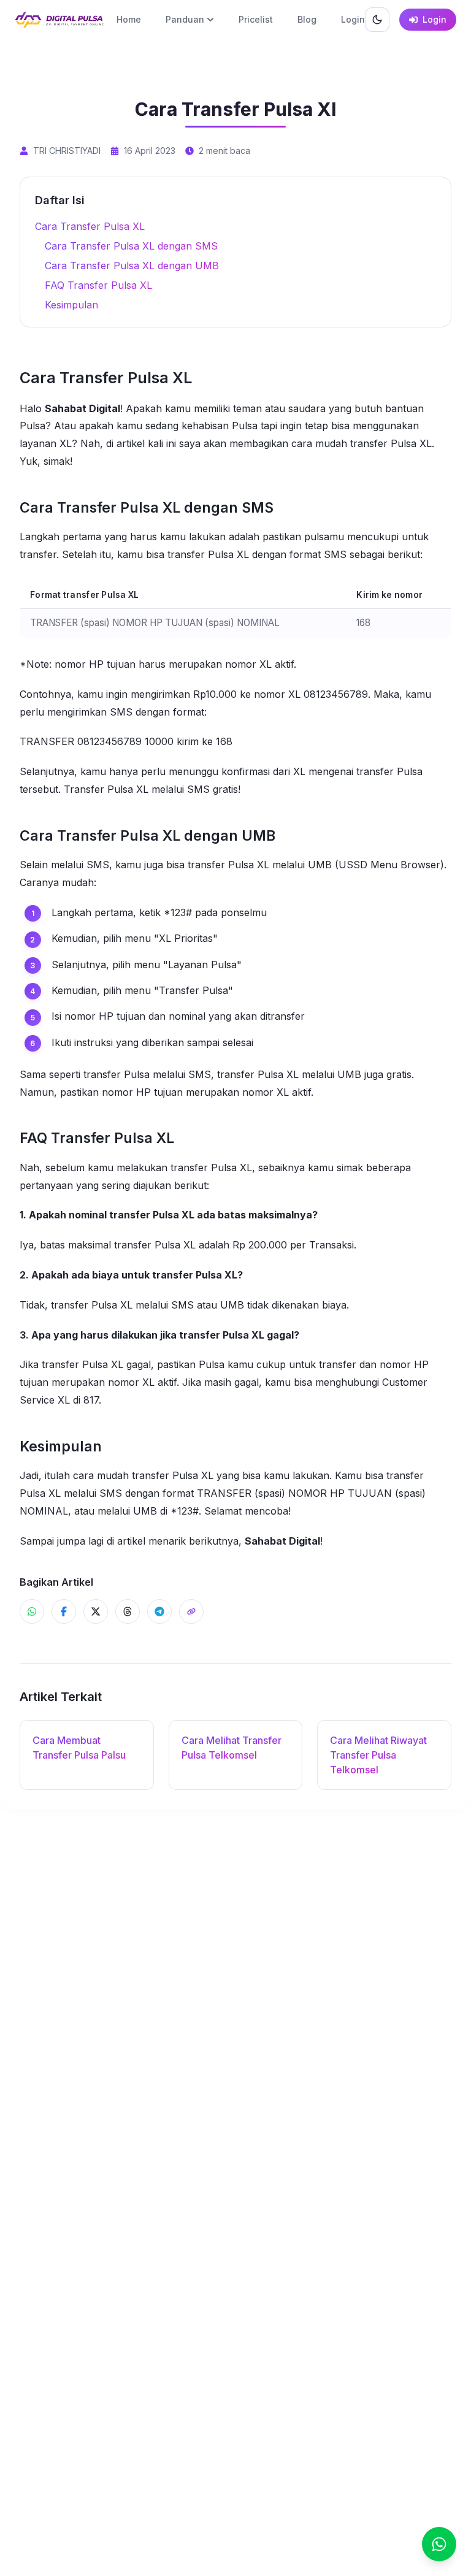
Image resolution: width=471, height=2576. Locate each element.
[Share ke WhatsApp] (32, 1611)
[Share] (191, 1611)
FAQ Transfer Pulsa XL (98, 285)
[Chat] (439, 2544)
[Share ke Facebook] (64, 1611)
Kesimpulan (71, 305)
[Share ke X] (96, 1611)
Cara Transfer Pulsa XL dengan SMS (131, 246)
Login (353, 19)
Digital (105, 408)
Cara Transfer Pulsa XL (90, 226)
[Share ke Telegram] (159, 1611)
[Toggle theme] (377, 20)
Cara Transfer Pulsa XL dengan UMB (132, 266)
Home (129, 19)
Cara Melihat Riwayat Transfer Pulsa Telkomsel (378, 1755)
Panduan (185, 19)
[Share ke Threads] (128, 1611)
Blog (307, 19)
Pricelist (256, 19)
